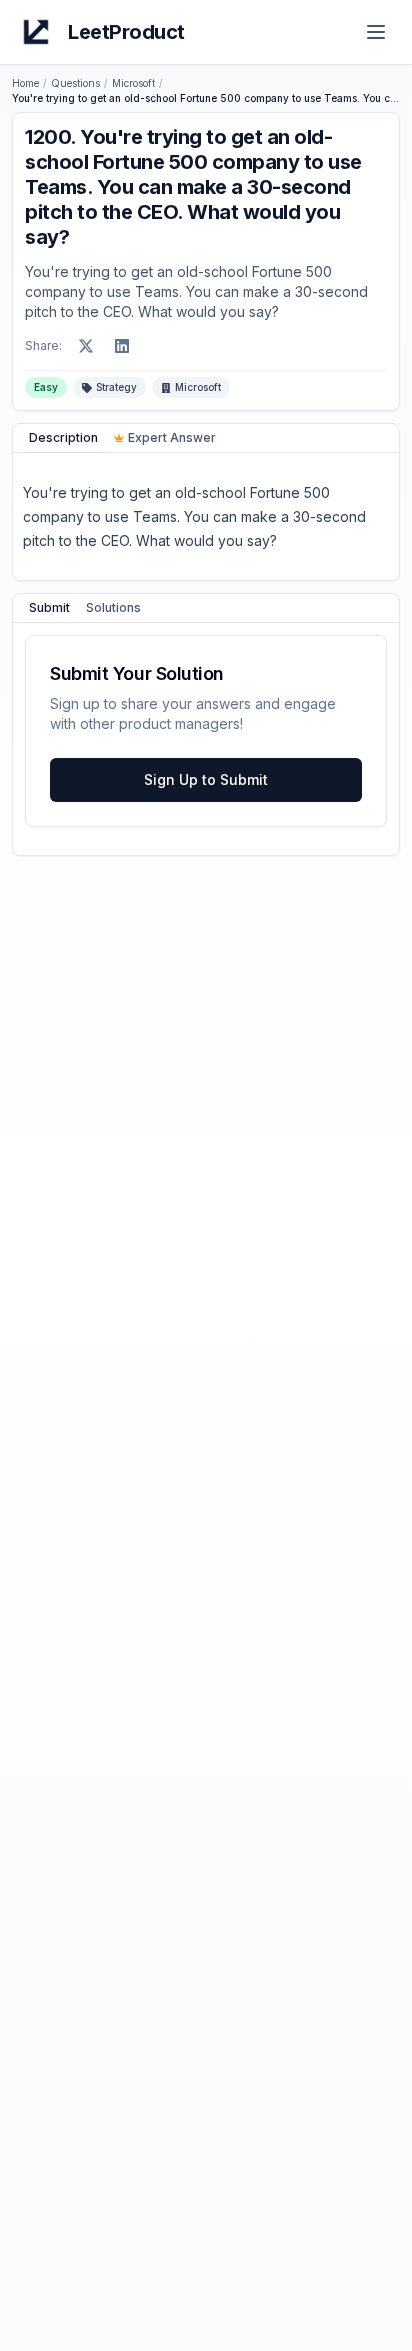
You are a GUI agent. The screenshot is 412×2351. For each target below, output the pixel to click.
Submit (49, 607)
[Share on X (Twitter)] (86, 346)
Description (63, 437)
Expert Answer (172, 437)
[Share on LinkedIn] (122, 346)
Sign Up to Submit (206, 779)
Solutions (113, 607)
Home (25, 83)
